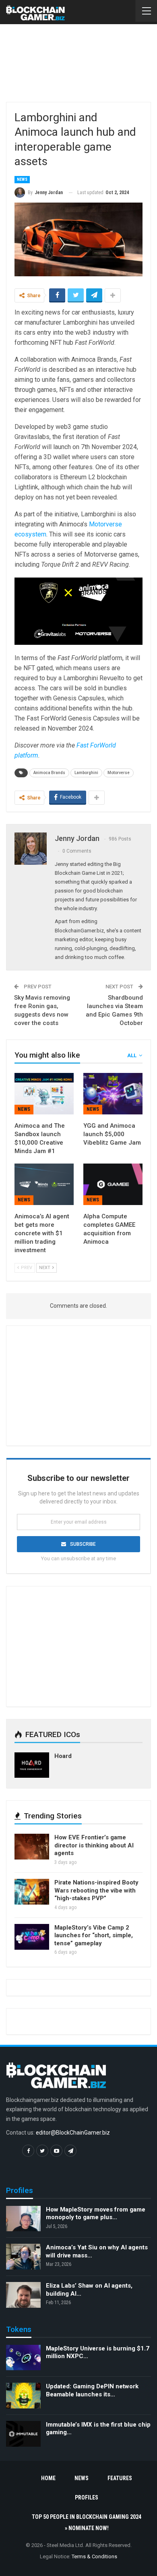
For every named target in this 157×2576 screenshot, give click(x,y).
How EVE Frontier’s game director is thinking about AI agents (94, 1845)
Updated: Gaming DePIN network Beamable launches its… (92, 2390)
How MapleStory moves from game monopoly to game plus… (96, 2214)
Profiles (87, 2497)
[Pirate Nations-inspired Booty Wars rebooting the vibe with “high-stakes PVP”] (32, 1892)
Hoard (63, 1756)
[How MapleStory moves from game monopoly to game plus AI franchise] (23, 2219)
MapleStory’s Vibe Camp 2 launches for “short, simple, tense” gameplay (94, 1935)
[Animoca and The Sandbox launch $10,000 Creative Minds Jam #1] (44, 1094)
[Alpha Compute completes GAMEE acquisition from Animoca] (113, 1184)
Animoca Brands (49, 773)
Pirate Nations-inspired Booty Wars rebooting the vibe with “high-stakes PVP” (96, 1890)
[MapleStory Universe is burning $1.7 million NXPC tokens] (23, 2358)
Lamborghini (86, 773)
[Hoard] (32, 1765)
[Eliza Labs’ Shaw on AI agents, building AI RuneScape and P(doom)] (23, 2295)
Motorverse (119, 773)
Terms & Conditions (94, 2556)
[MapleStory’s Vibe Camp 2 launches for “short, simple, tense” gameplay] (32, 1937)
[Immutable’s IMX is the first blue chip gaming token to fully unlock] (23, 2434)
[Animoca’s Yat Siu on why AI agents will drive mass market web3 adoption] (23, 2257)
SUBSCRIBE (83, 1544)
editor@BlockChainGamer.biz (73, 2133)
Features (120, 2478)
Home (48, 2478)
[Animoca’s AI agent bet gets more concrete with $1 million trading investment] (44, 1184)
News (22, 179)
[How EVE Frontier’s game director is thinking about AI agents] (32, 1847)
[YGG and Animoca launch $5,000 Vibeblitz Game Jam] (113, 1094)
